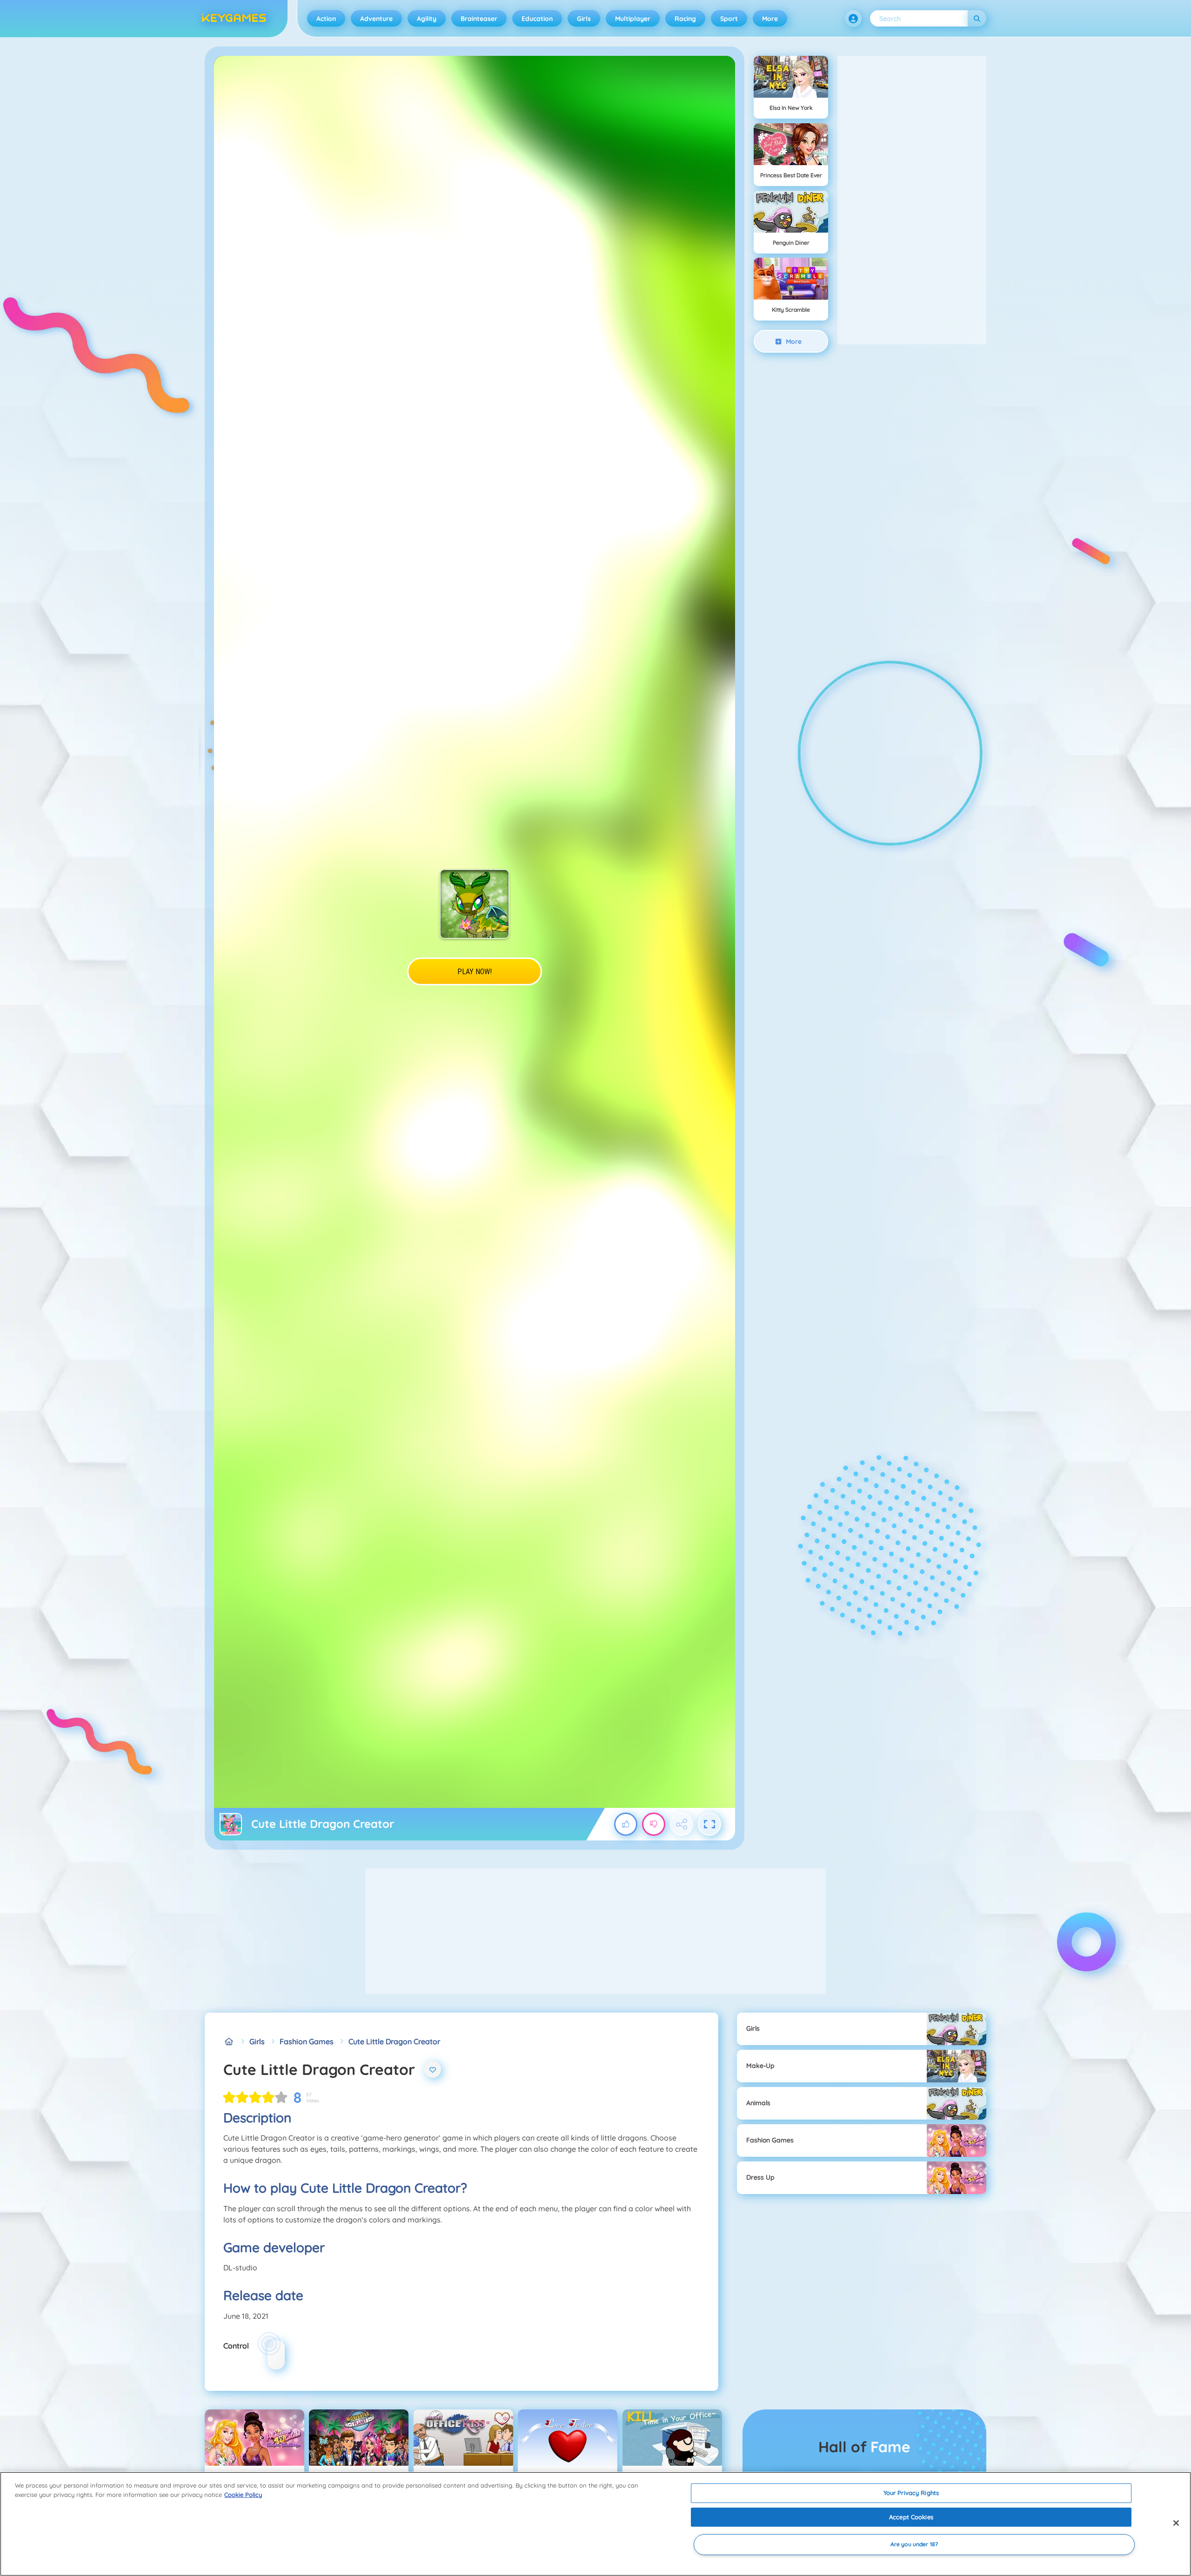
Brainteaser (479, 19)
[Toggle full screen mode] (709, 1824)
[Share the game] (682, 1824)
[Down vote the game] (654, 1824)
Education (537, 19)
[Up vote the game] (626, 1824)
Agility (427, 19)
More (770, 19)
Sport (729, 19)
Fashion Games (307, 2041)
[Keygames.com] (229, 2041)
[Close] (1176, 2523)
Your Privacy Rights (911, 2493)
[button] (853, 19)
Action (326, 19)
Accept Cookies (911, 2517)
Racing (685, 19)
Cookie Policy (243, 2495)
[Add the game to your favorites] (433, 2069)
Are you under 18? (914, 2545)
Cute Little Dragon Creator (394, 2041)
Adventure (376, 19)
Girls (584, 19)
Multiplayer (633, 19)
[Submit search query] (977, 18)
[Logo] (234, 19)
